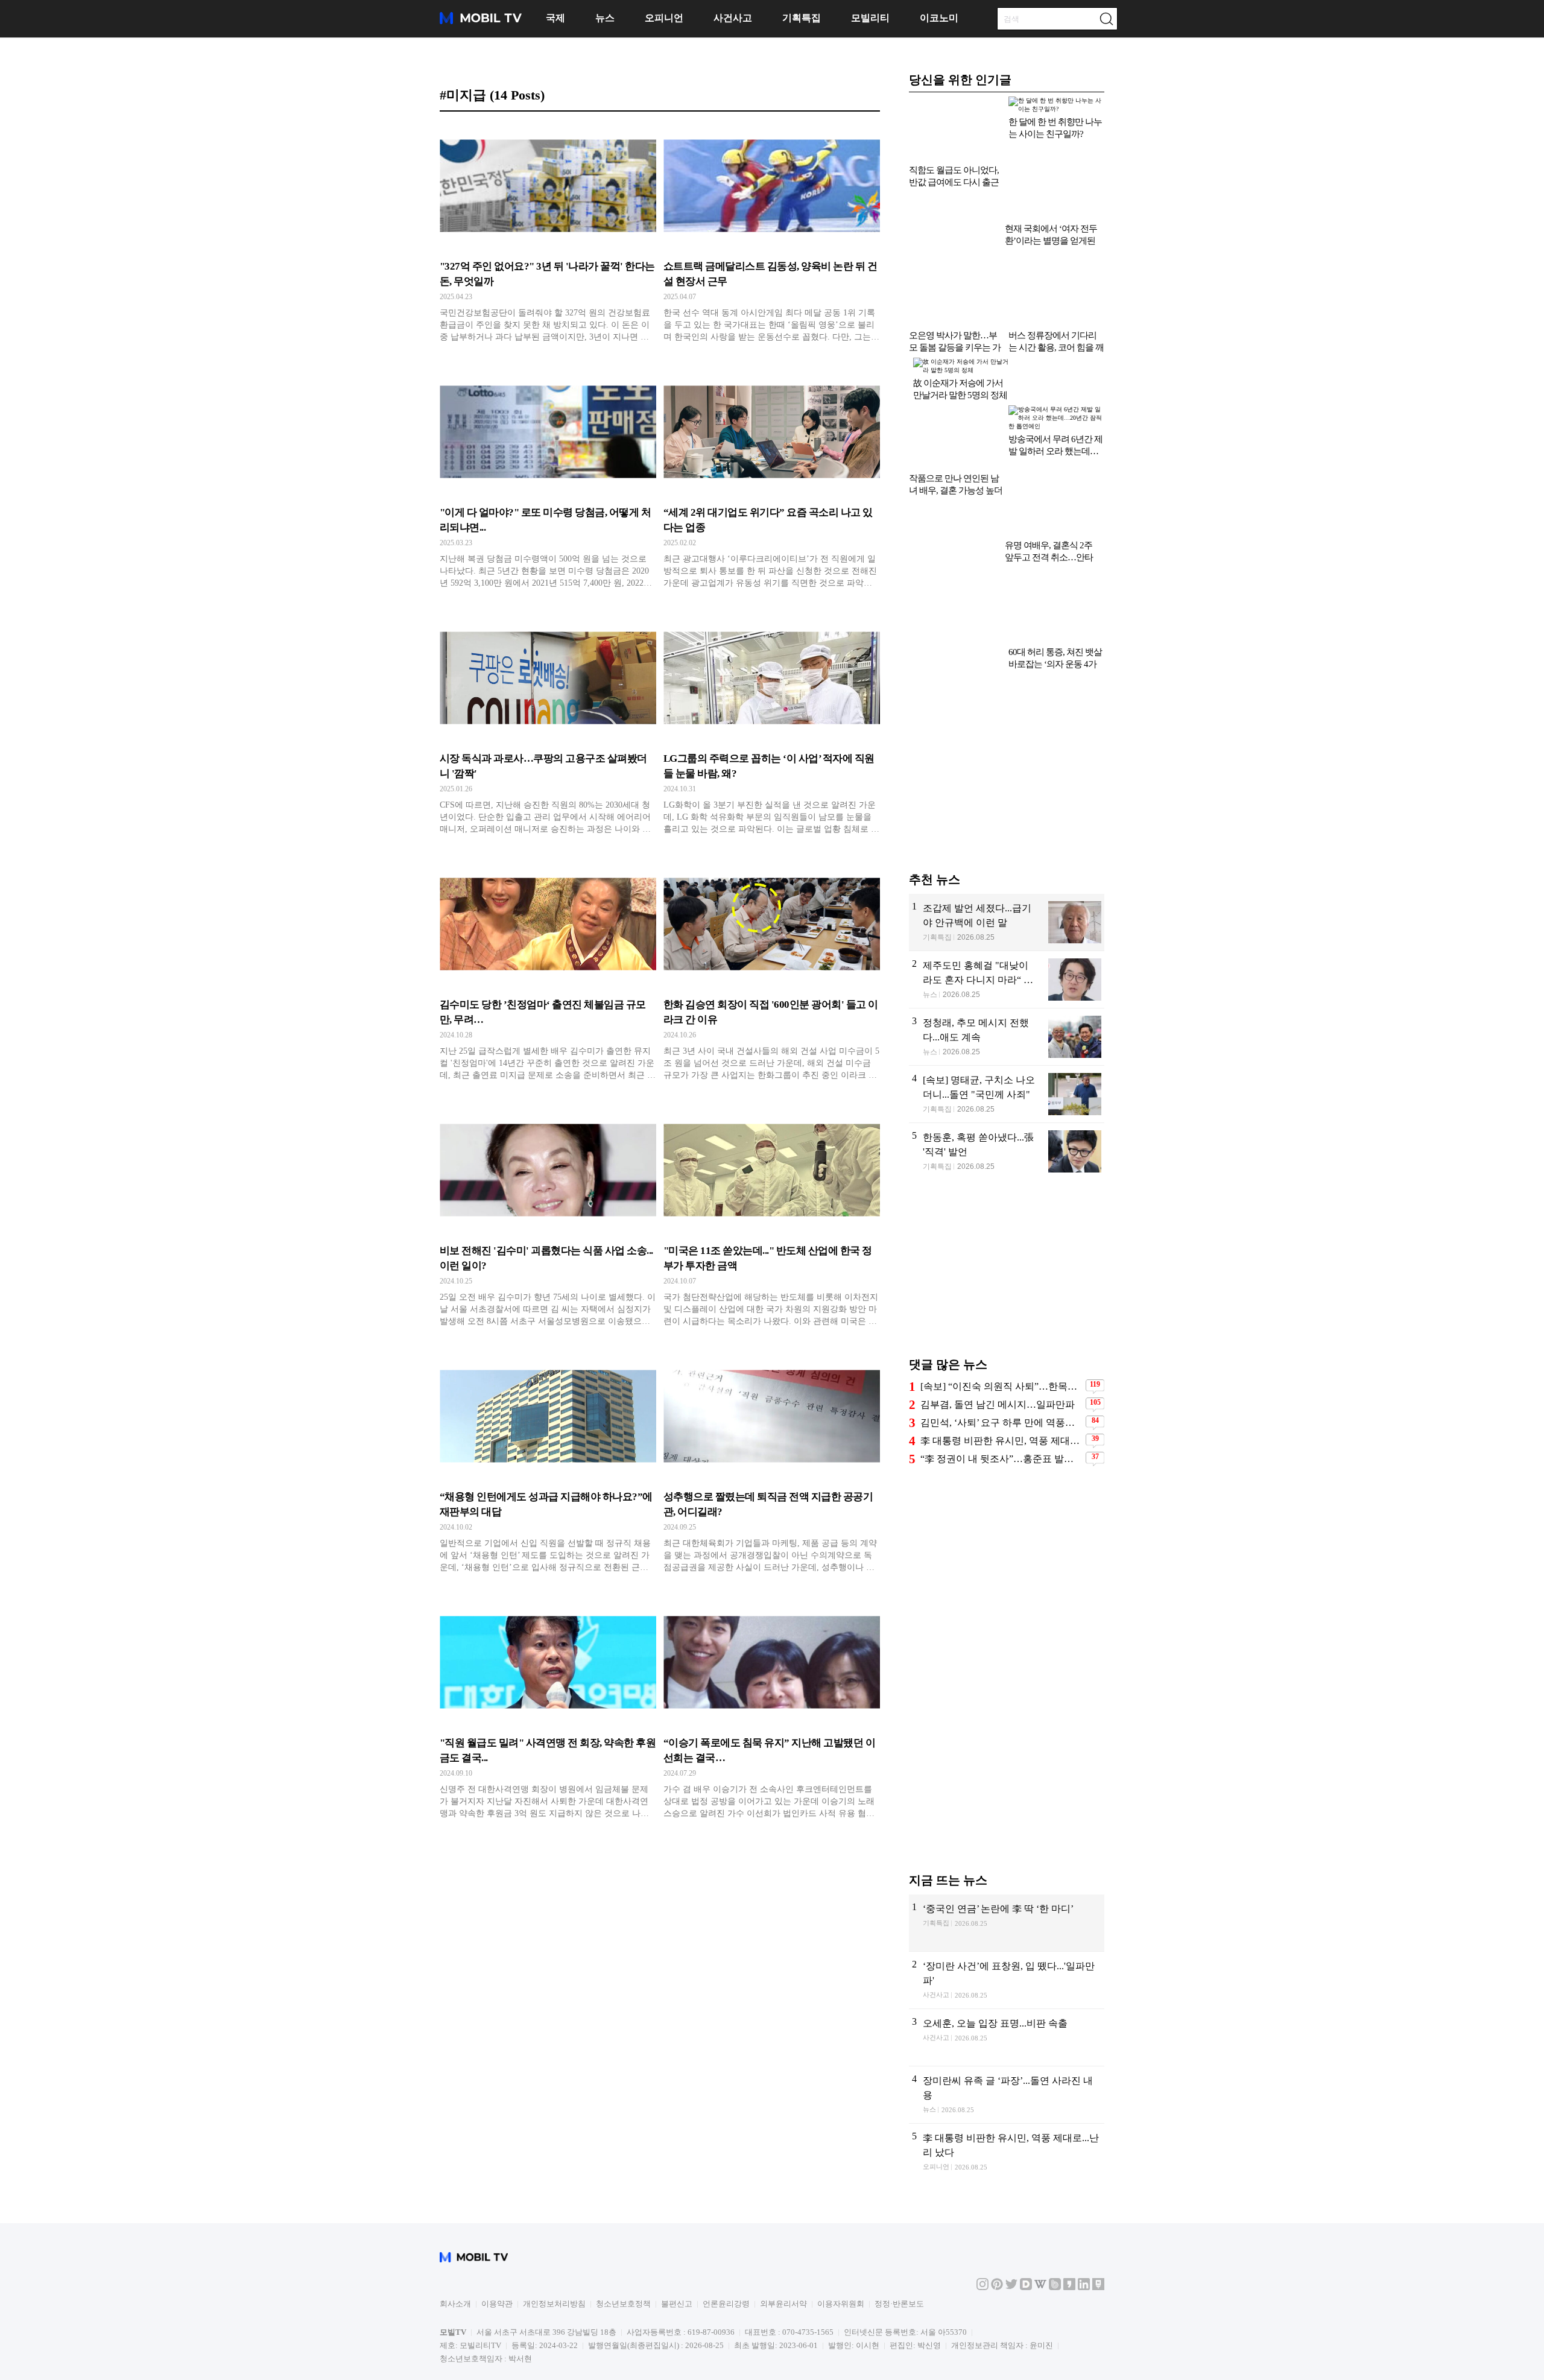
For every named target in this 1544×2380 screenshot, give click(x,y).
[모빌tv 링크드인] (1084, 2221)
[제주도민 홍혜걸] (1007, 913)
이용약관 (497, 2237)
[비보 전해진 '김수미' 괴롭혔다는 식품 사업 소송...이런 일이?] (548, 1221)
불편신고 (677, 2237)
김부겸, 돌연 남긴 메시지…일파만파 (998, 1338)
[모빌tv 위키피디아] (1040, 2221)
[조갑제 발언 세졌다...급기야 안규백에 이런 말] (1007, 856)
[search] (1106, 19)
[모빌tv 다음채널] (1026, 2221)
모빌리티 (870, 18)
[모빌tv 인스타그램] (982, 2221)
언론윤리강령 (726, 2237)
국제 (555, 18)
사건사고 (733, 18)
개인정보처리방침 (554, 2237)
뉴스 (605, 18)
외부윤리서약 (783, 2237)
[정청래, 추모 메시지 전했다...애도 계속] (1007, 970)
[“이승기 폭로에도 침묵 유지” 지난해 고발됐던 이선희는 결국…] (772, 1713)
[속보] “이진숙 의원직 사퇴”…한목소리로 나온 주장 (1001, 1320)
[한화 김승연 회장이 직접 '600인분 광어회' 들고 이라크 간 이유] (772, 975)
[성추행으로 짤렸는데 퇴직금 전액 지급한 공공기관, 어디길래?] (772, 1467)
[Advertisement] (1007, 711)
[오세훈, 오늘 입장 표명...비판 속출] (1007, 1971)
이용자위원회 (841, 2237)
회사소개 (455, 2237)
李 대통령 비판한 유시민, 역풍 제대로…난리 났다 (1001, 1374)
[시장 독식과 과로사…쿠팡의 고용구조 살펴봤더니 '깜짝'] (548, 729)
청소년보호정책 (623, 2237)
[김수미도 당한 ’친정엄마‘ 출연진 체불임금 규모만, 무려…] (548, 975)
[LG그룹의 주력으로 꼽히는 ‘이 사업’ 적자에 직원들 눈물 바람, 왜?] (772, 729)
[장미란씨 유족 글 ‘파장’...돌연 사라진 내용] (1007, 2028)
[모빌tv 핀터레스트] (997, 2221)
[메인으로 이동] (481, 22)
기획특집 (802, 18)
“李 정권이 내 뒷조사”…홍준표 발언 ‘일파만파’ (1001, 1392)
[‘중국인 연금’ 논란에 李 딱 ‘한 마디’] (1007, 1856)
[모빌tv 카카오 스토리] (1069, 2221)
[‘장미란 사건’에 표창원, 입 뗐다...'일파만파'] (1007, 1914)
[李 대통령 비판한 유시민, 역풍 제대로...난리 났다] (1007, 2086)
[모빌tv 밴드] (1055, 2221)
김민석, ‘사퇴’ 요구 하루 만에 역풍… (998, 1356)
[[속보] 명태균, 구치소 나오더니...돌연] (1007, 1028)
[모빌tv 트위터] (1011, 2221)
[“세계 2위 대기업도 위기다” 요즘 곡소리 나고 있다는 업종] (772, 483)
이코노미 (939, 18)
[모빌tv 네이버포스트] (1098, 2221)
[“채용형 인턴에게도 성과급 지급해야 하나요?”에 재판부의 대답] (548, 1467)
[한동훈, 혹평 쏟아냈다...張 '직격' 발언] (1007, 1085)
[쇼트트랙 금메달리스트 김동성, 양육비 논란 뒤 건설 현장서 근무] (772, 236)
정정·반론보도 (899, 2237)
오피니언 (664, 18)
